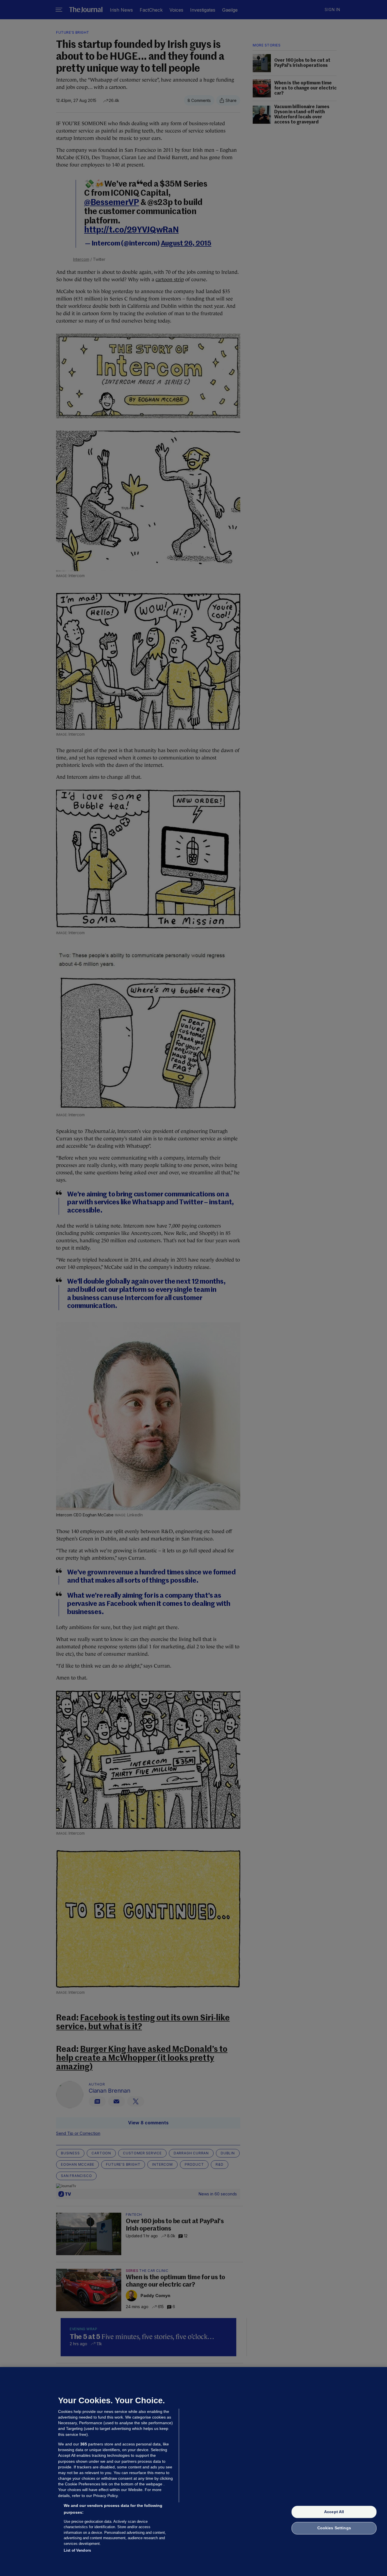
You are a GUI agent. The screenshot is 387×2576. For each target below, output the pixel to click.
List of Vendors (77, 2550)
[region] (193, 2472)
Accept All (334, 2512)
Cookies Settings (334, 2528)
